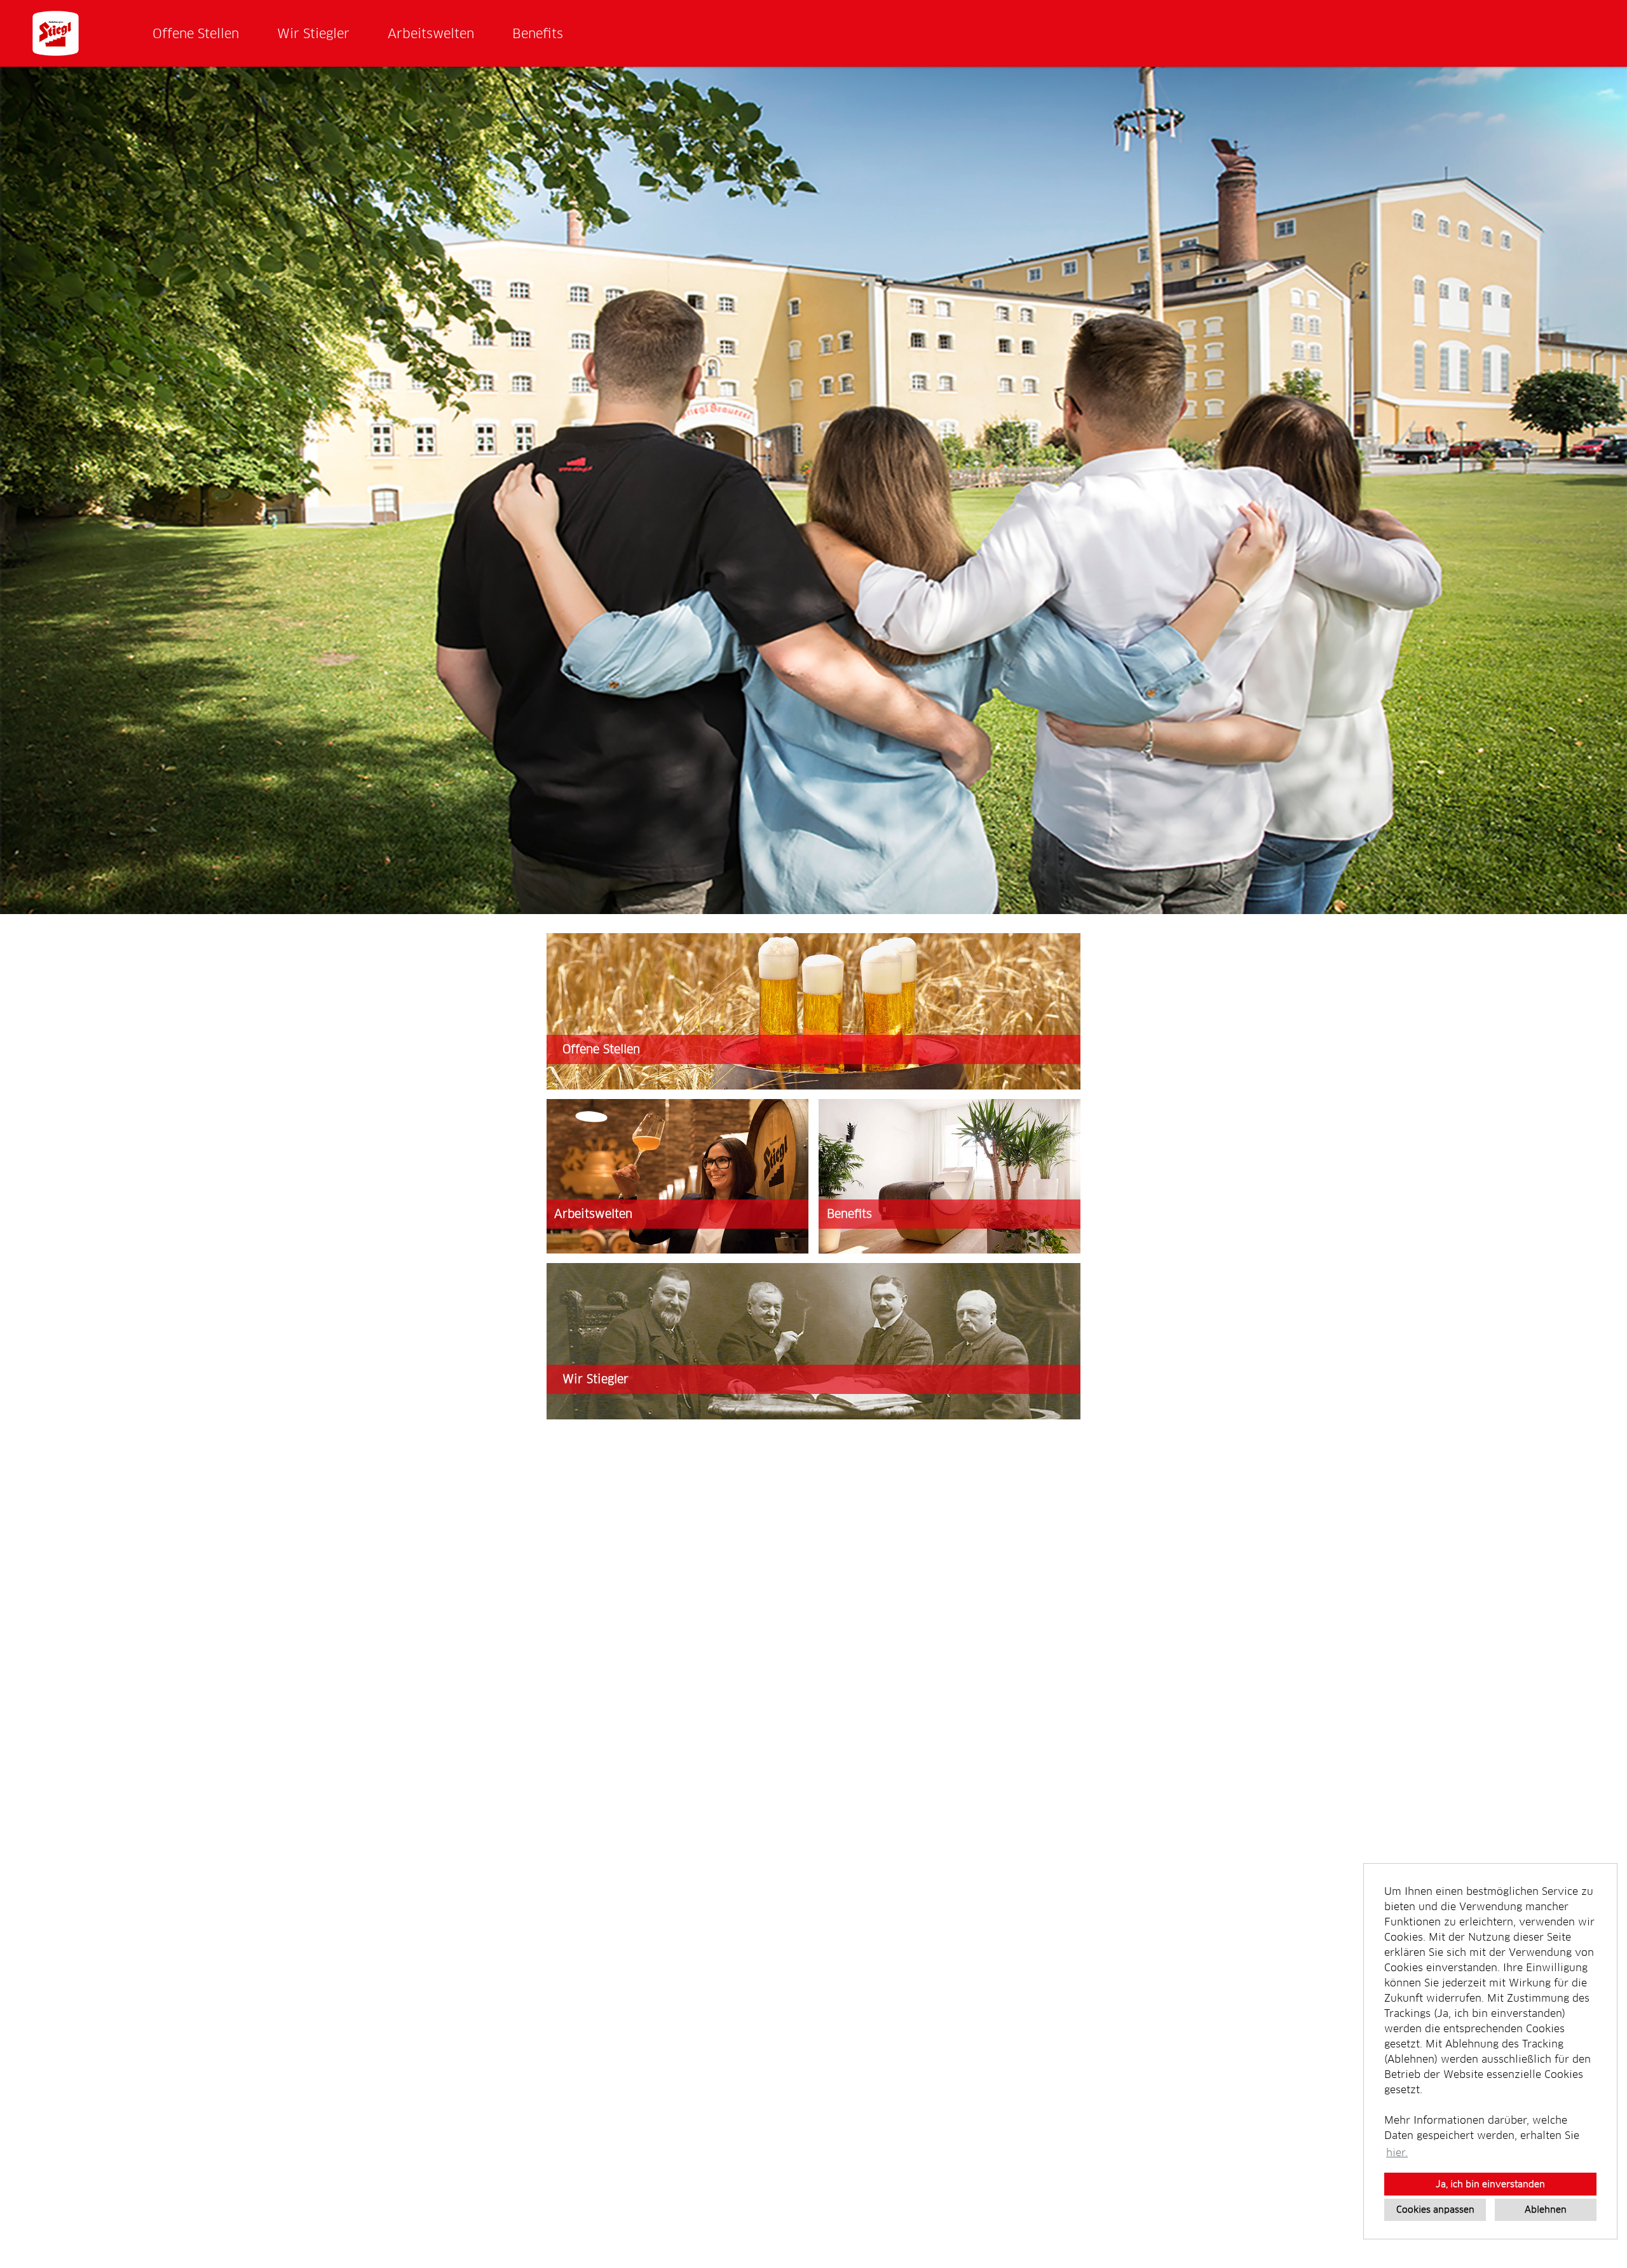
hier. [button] (1397, 2153)
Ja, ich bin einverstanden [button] (1490, 2184)
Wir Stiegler (313, 34)
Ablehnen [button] (1546, 2210)
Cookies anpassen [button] (1435, 2210)
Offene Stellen (196, 34)
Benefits (538, 34)
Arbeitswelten (431, 34)
